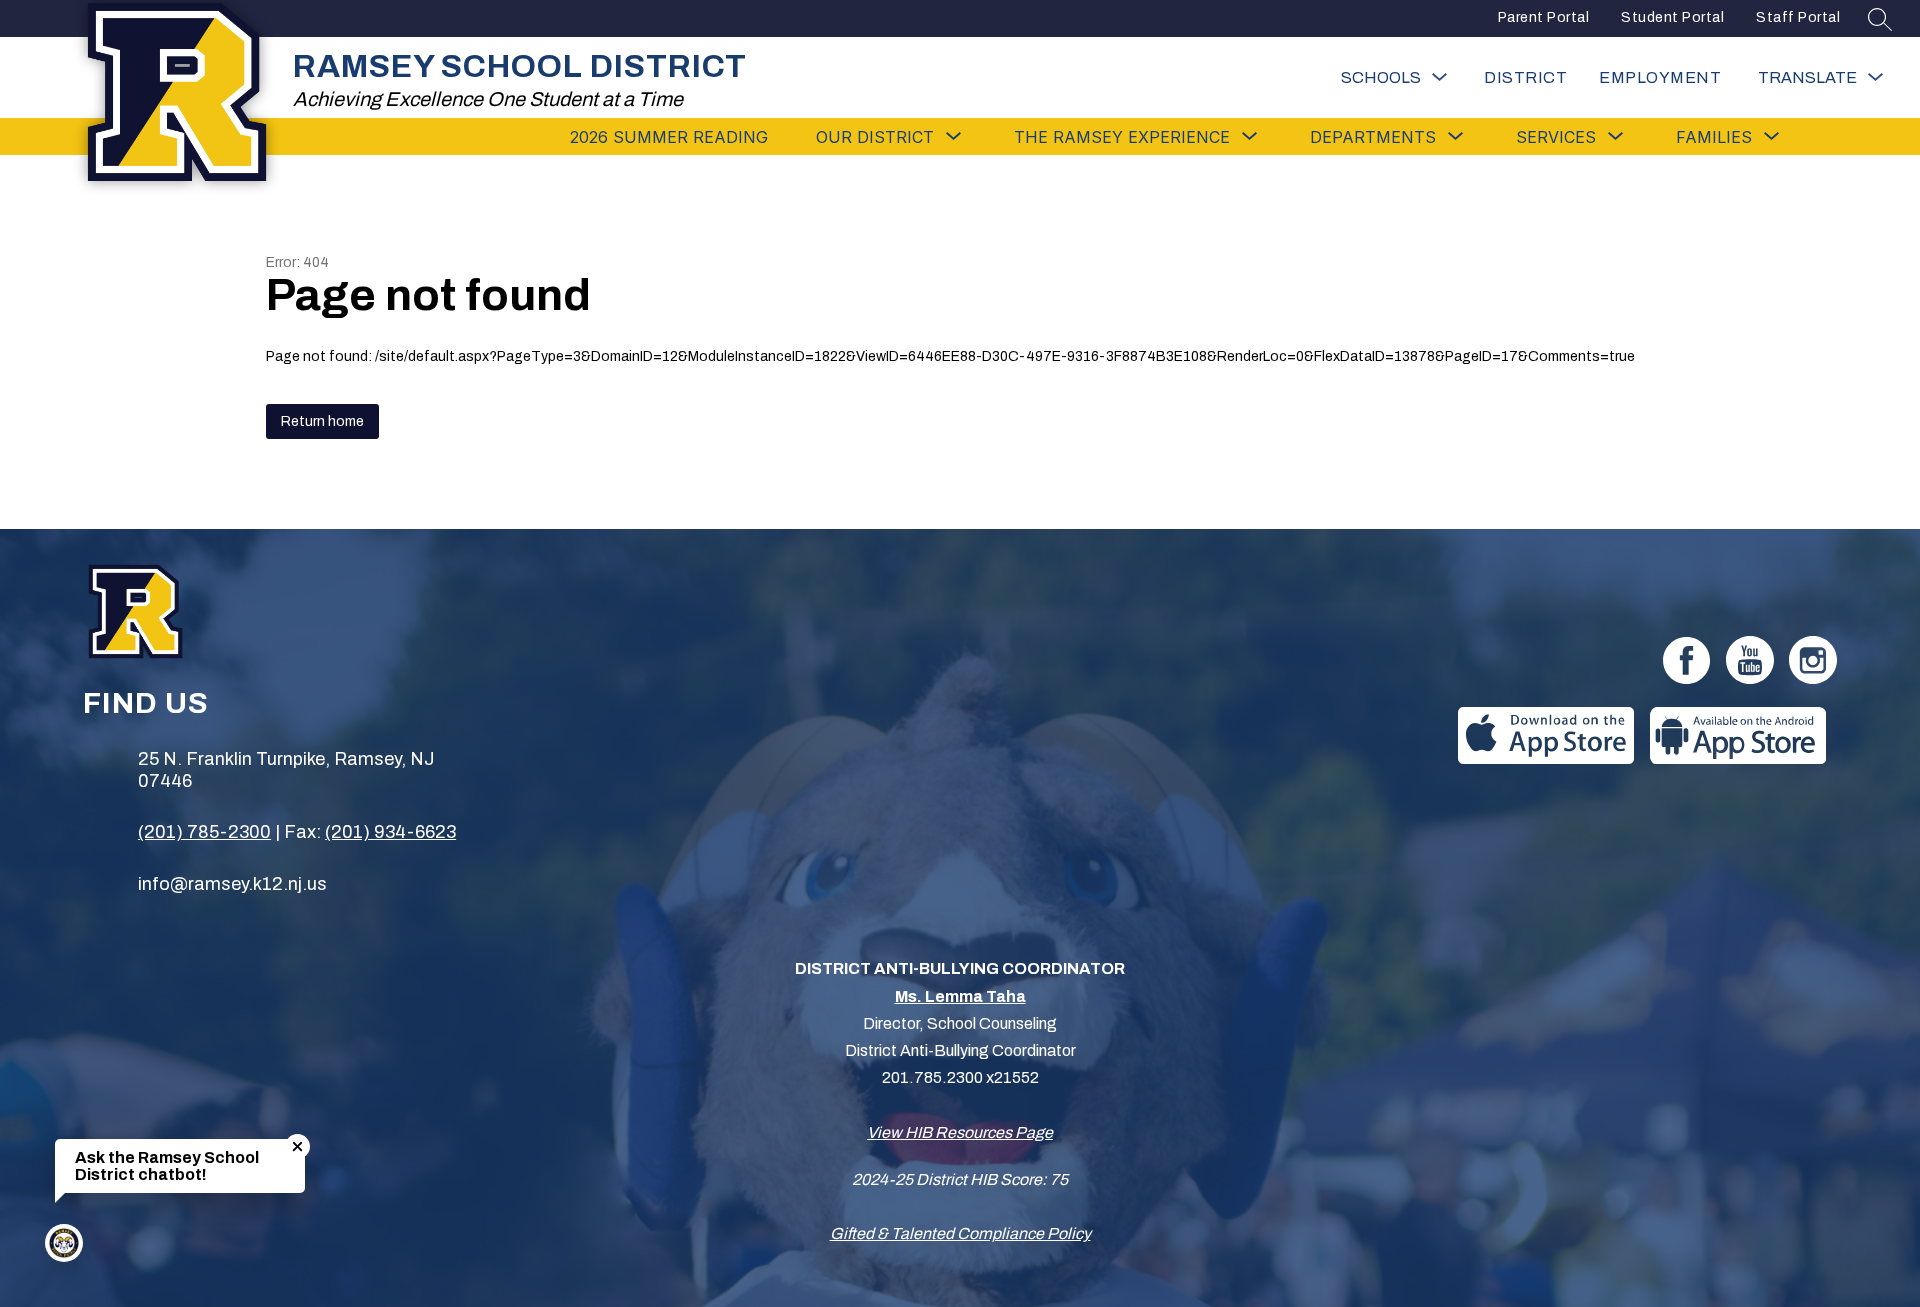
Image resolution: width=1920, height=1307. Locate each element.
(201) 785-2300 (204, 832)
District (1525, 77)
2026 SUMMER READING (669, 137)
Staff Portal (1798, 17)
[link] (1660, 77)
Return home (322, 421)
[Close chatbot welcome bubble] (297, 1146)
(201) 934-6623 (390, 832)
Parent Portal (1544, 17)
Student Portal (1672, 17)
